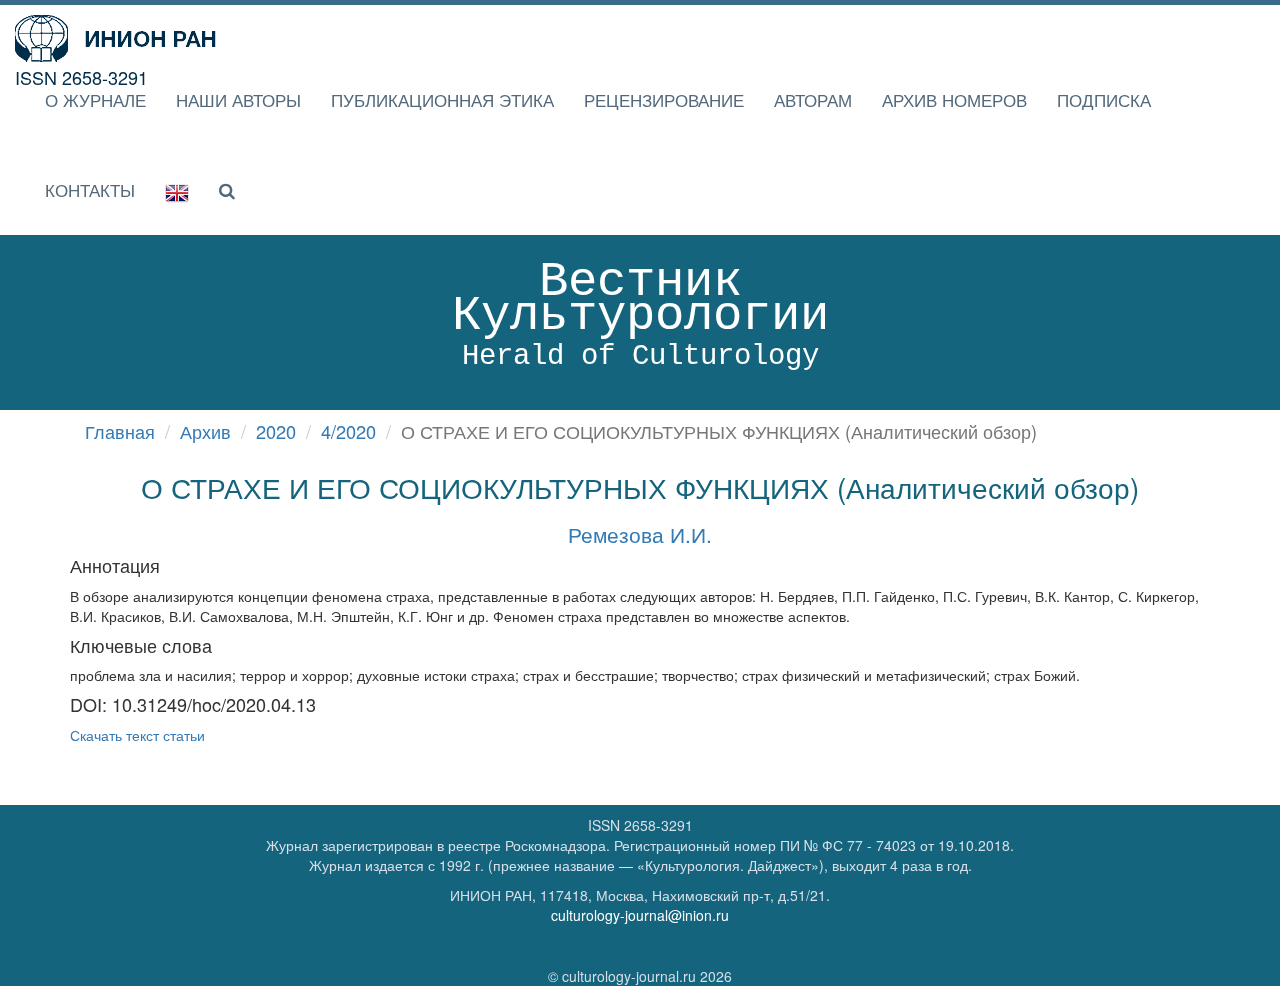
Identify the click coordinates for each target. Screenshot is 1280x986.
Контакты (90, 189)
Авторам (813, 99)
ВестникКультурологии (640, 313)
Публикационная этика (442, 99)
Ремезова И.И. (640, 534)
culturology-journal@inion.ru (640, 915)
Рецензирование (664, 99)
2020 (276, 431)
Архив (205, 431)
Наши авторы (238, 99)
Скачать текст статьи (137, 735)
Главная (120, 431)
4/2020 (348, 431)
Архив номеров (954, 99)
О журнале (95, 99)
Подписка (1104, 99)
